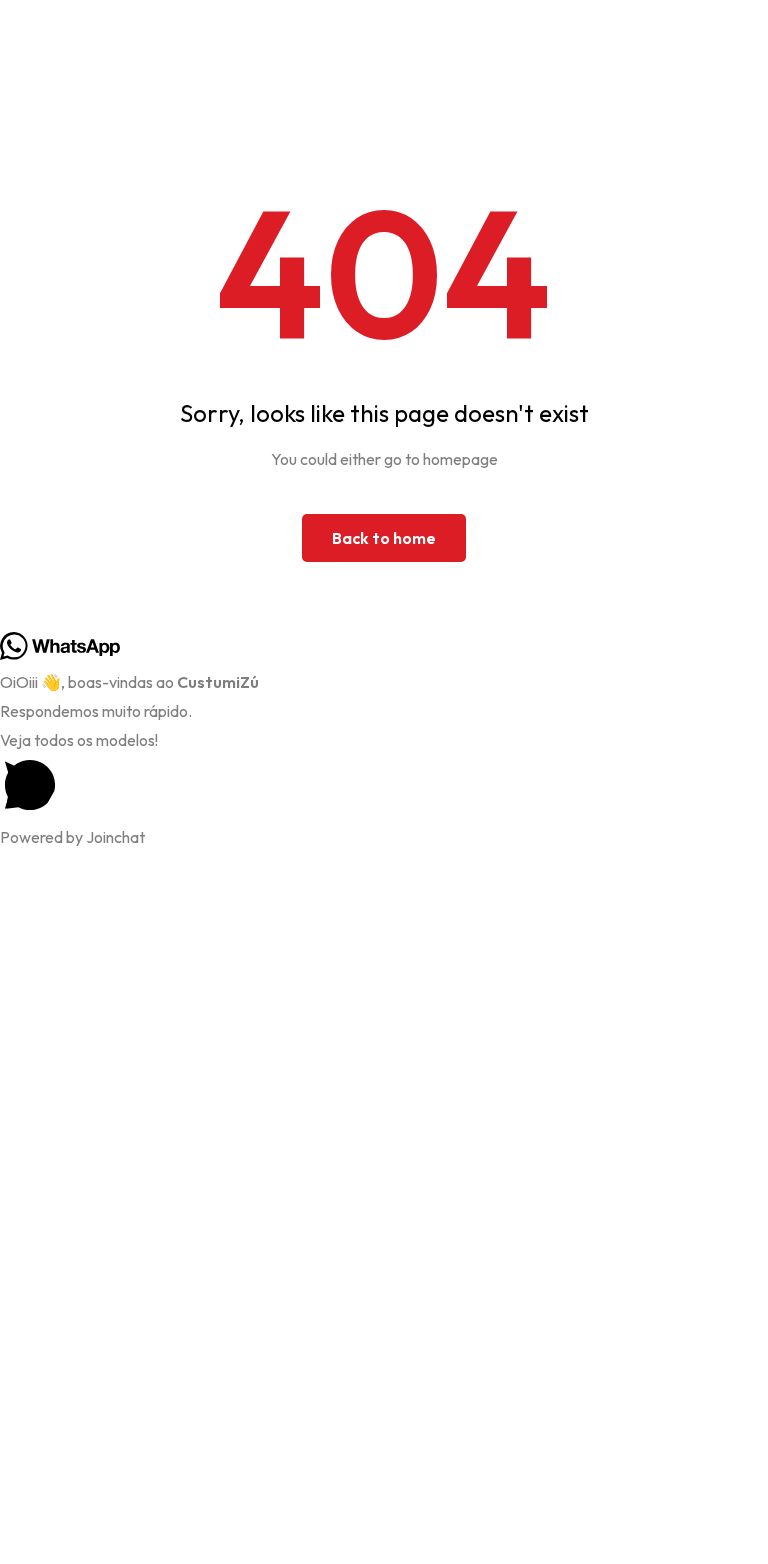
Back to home (384, 538)
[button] (384, 775)
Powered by (72, 837)
